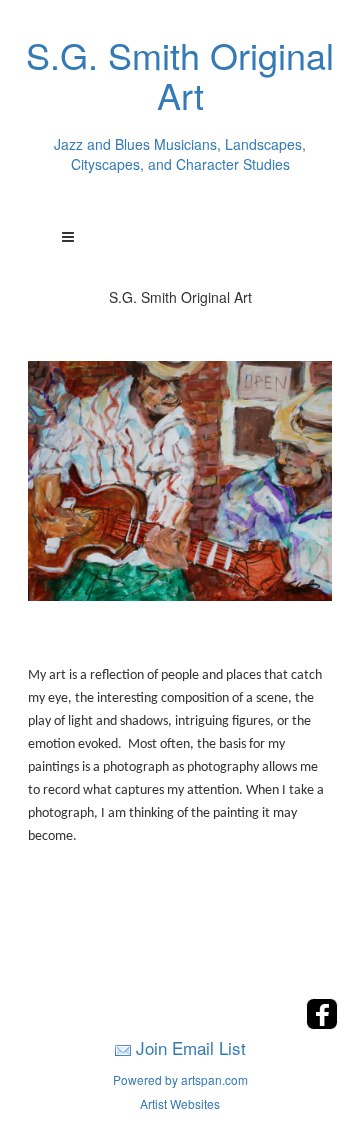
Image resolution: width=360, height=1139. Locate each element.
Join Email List (191, 1047)
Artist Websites (180, 1103)
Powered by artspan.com (180, 1079)
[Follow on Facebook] (322, 1023)
